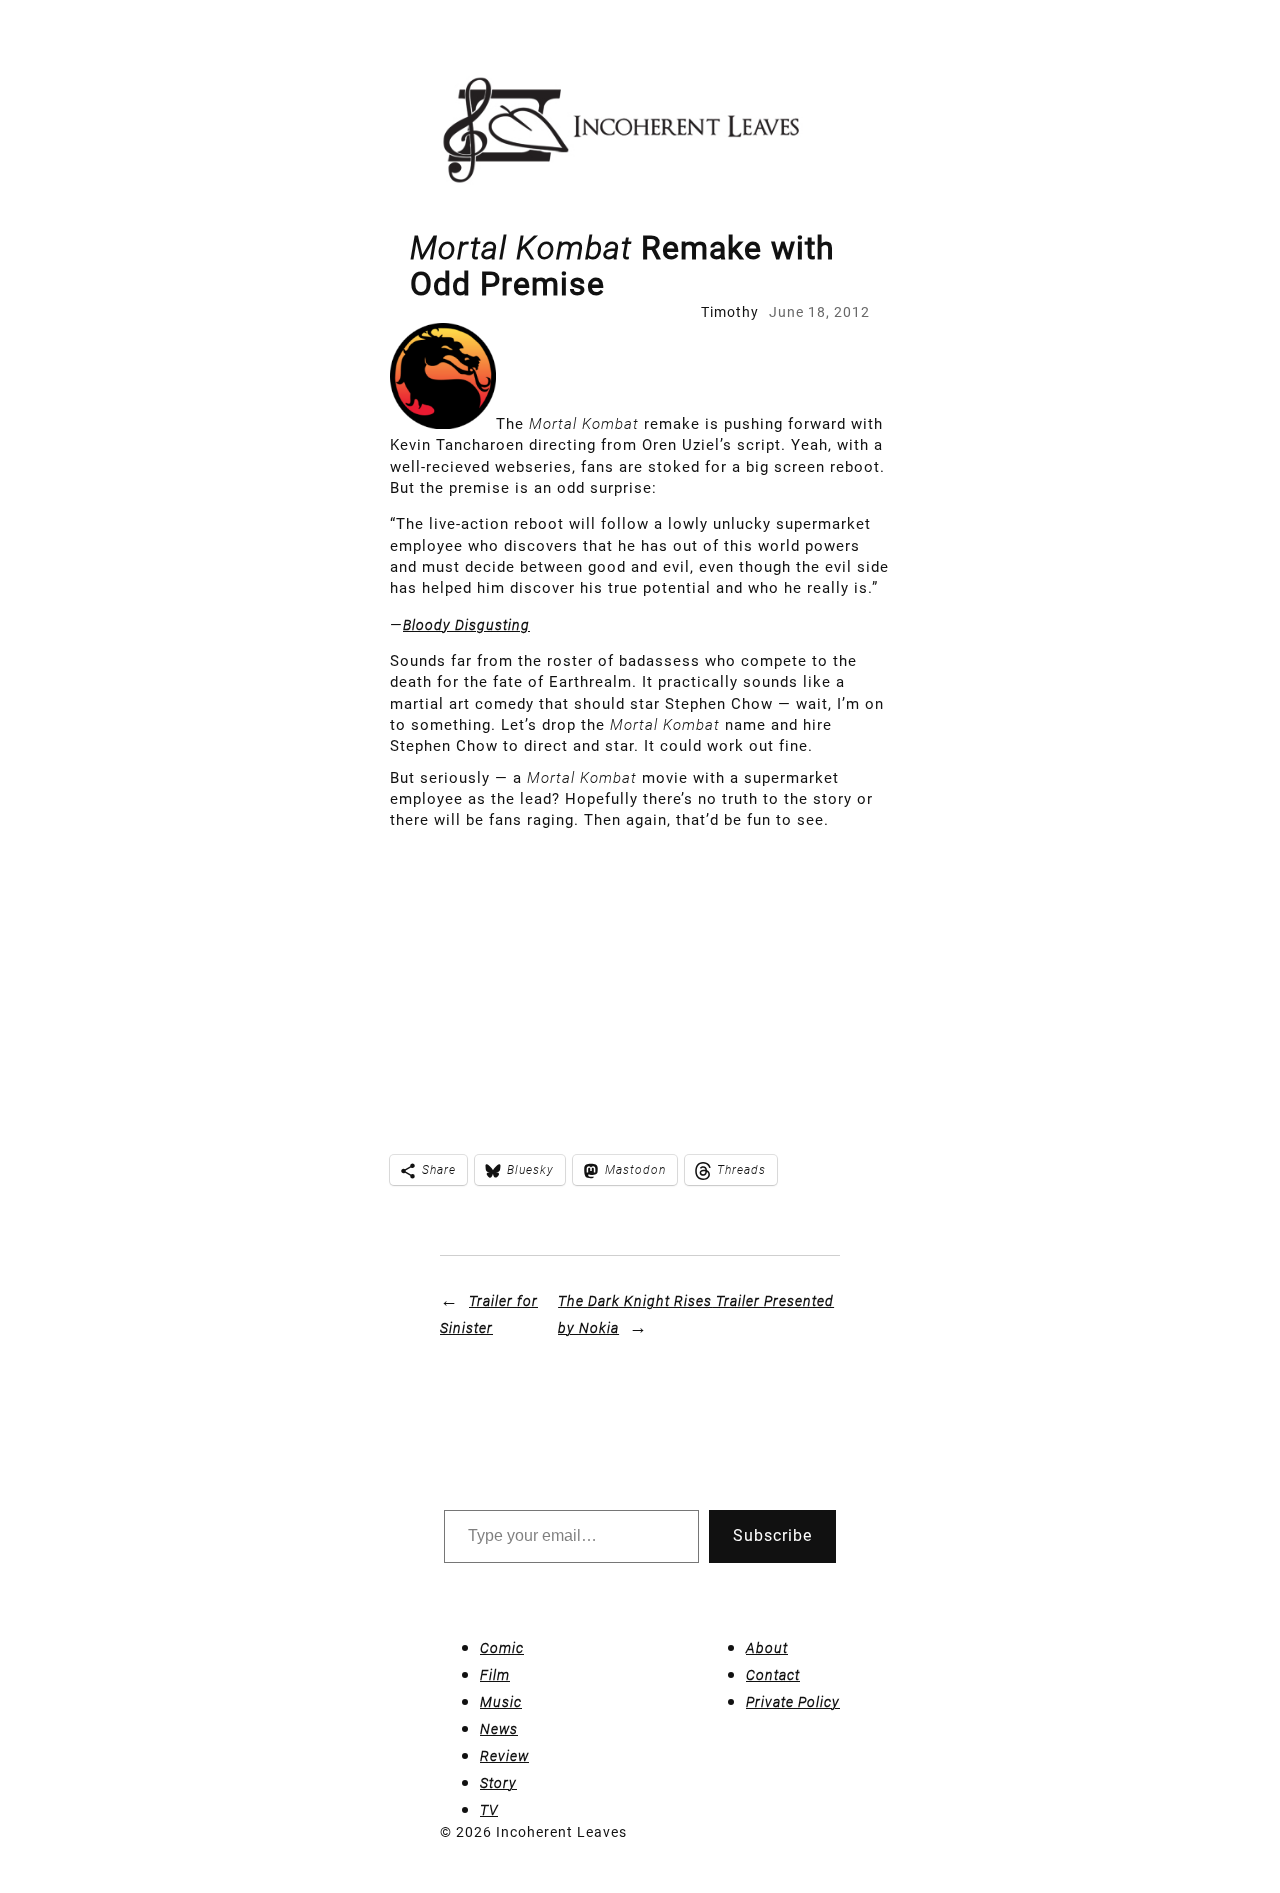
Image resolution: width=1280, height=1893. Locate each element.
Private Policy (793, 1702)
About (767, 1648)
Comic (502, 1648)
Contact (773, 1675)
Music (501, 1702)
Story (498, 1783)
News (499, 1729)
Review (504, 1756)
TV (489, 1810)
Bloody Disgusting (466, 625)
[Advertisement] (640, 981)
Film (495, 1675)
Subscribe (772, 1535)
